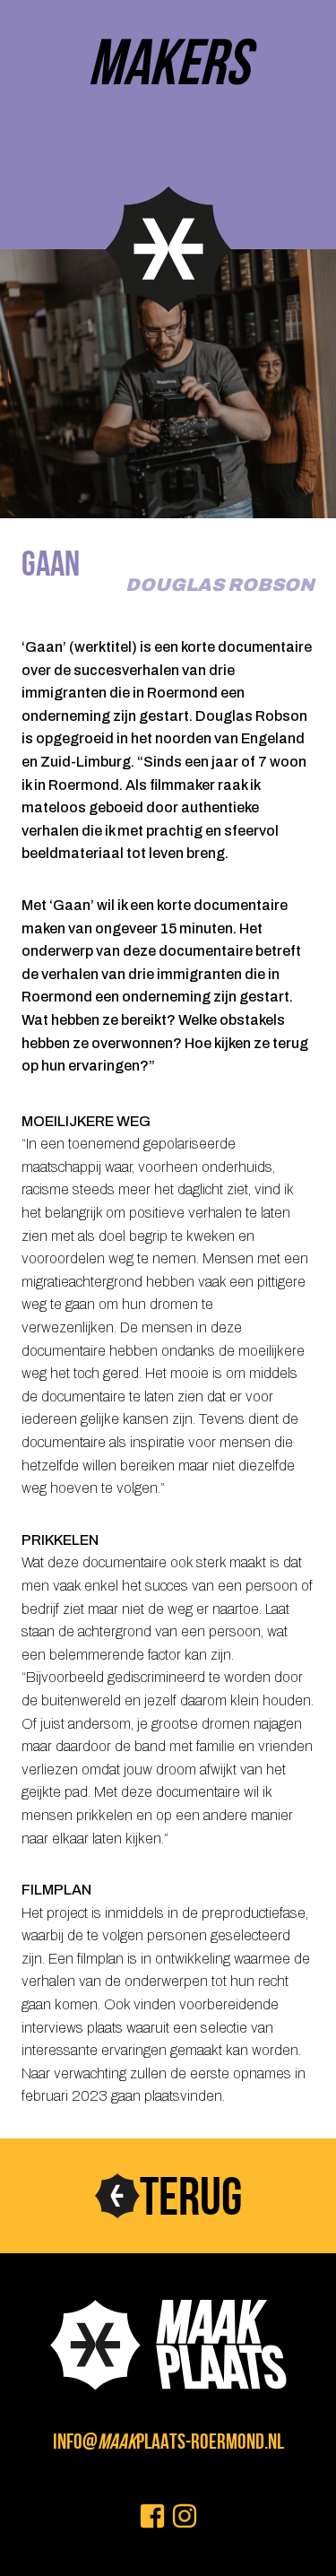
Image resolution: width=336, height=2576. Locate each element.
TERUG (191, 2196)
